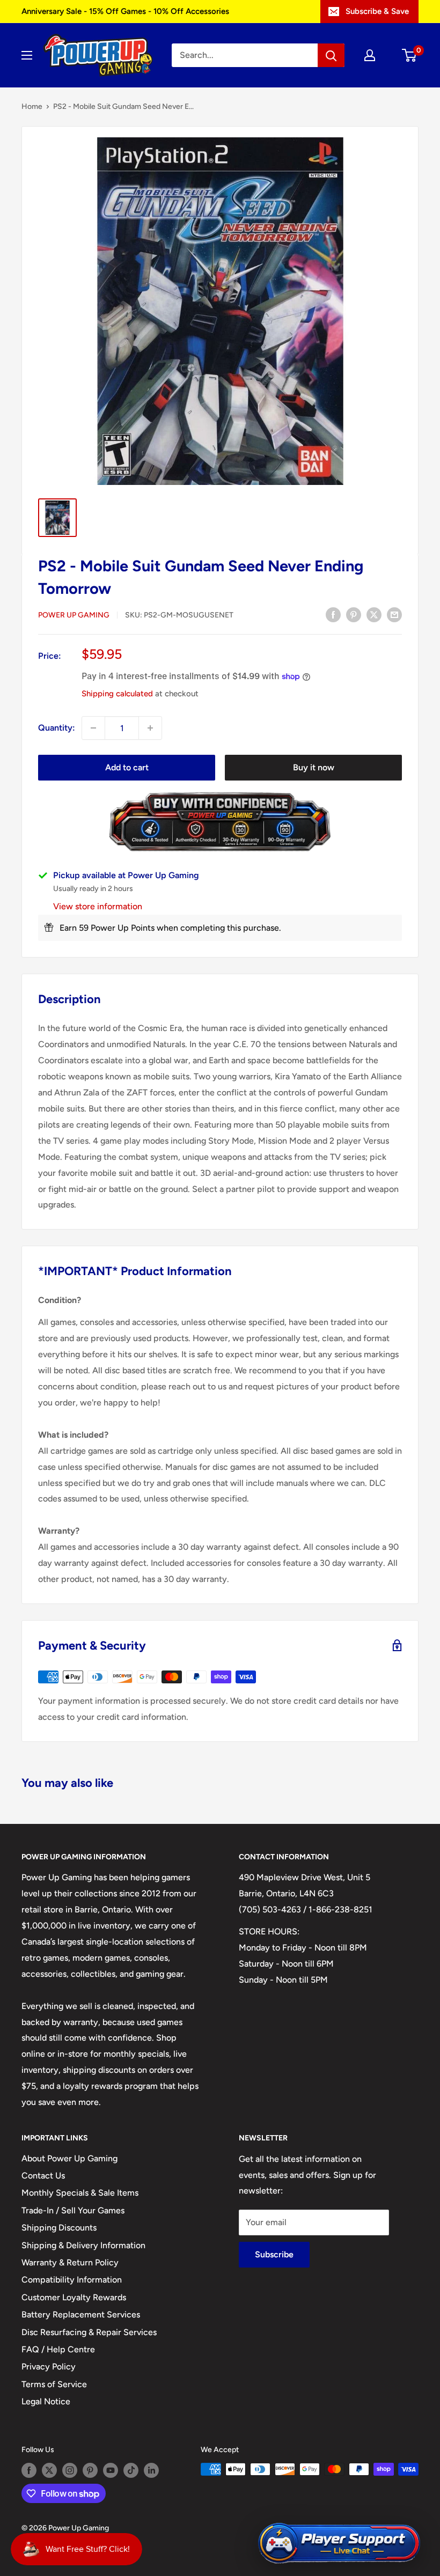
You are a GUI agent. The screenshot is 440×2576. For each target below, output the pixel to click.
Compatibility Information (72, 2280)
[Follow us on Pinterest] (90, 2470)
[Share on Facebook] (333, 614)
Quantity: (57, 728)
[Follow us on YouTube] (111, 2470)
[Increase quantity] (150, 728)
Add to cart (127, 767)
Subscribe (274, 2254)
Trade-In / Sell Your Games (73, 2210)
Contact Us (43, 2176)
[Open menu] (27, 55)
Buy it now (314, 767)
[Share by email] (394, 614)
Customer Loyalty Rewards (74, 2297)
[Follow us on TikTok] (131, 2470)
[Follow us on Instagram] (70, 2470)
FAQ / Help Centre (58, 2349)
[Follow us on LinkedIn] (151, 2470)
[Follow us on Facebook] (29, 2470)
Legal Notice (46, 2401)
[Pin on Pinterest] (354, 614)
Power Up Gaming (74, 615)
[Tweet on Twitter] (374, 614)
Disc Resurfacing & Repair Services (89, 2332)
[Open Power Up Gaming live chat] (339, 2544)
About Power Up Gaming (69, 2158)
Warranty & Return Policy (70, 2262)
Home (32, 106)
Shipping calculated (117, 694)
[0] (410, 55)
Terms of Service (54, 2384)
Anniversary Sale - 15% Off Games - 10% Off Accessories (125, 11)
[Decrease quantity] (93, 728)
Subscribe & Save (377, 11)
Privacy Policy (49, 2367)
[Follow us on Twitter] (49, 2470)
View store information (98, 906)
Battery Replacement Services (81, 2314)
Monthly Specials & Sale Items (80, 2193)
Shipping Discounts (59, 2228)
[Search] (331, 55)
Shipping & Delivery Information (83, 2245)
